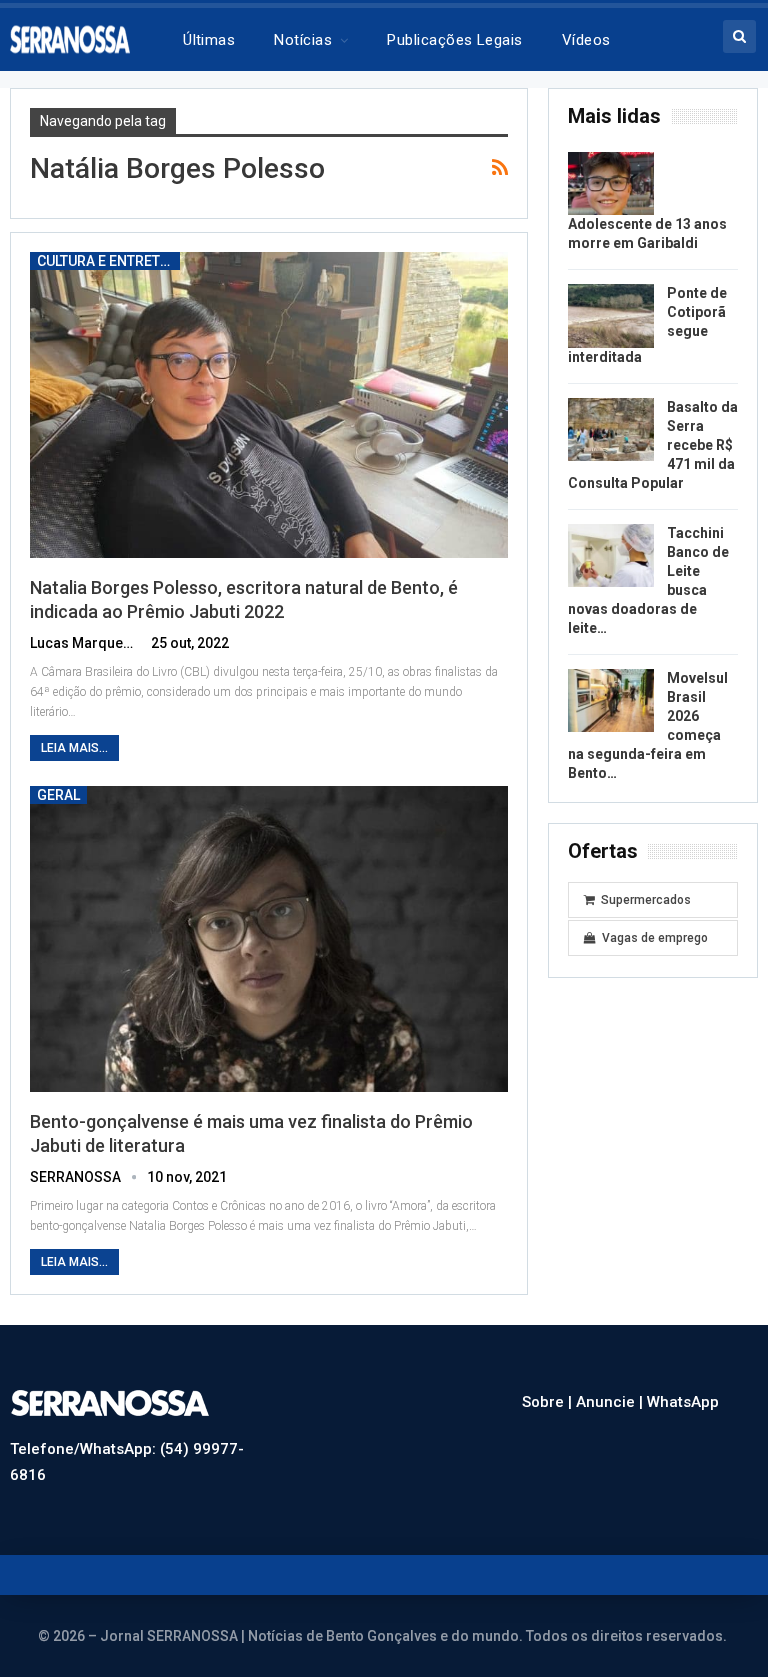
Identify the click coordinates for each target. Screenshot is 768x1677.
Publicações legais (454, 40)
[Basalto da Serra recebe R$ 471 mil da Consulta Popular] (611, 430)
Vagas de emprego (655, 938)
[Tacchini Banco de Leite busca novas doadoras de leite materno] (611, 556)
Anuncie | (611, 1402)
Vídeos (586, 40)
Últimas (209, 40)
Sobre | (549, 1402)
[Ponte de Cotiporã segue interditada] (611, 316)
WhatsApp (683, 1402)
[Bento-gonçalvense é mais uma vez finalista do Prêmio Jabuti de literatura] (269, 939)
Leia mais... (74, 748)
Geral (58, 795)
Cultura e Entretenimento (108, 261)
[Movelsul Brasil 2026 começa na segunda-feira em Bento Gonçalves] (611, 701)
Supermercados (646, 900)
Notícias (303, 40)
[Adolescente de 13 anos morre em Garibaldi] (611, 184)
